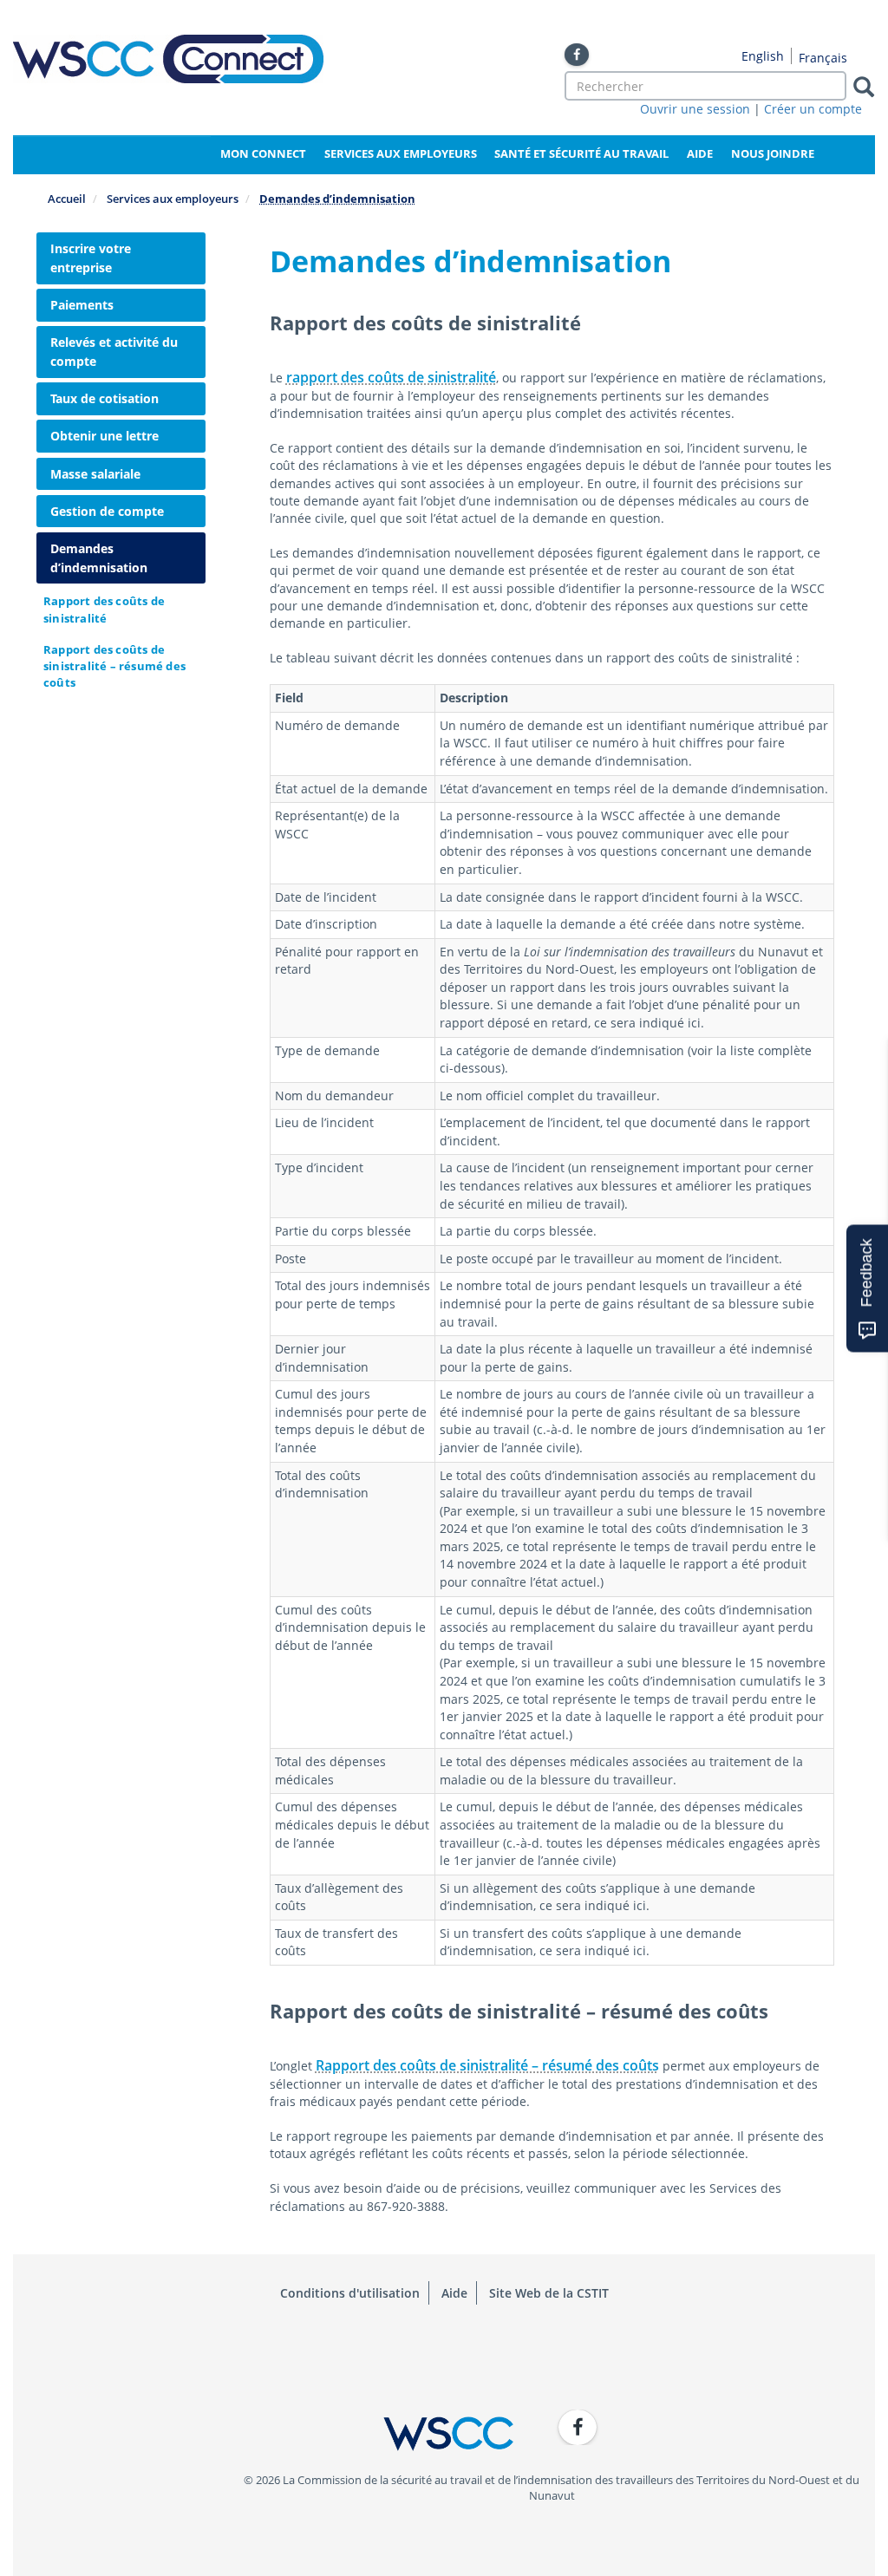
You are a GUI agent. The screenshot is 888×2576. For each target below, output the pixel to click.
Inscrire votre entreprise (91, 258)
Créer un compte (813, 109)
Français (823, 58)
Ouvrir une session (695, 109)
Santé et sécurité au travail (581, 153)
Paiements (82, 305)
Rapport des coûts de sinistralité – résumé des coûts (114, 666)
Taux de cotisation (104, 398)
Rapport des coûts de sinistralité (104, 609)
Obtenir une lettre (104, 436)
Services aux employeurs (401, 153)
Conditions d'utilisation (350, 2293)
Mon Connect (263, 153)
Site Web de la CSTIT (549, 2293)
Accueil (67, 199)
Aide (700, 153)
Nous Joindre (773, 153)
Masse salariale (95, 474)
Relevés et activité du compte (114, 352)
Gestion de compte (107, 511)
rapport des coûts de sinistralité (391, 377)
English (763, 56)
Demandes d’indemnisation (99, 558)
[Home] (168, 59)
